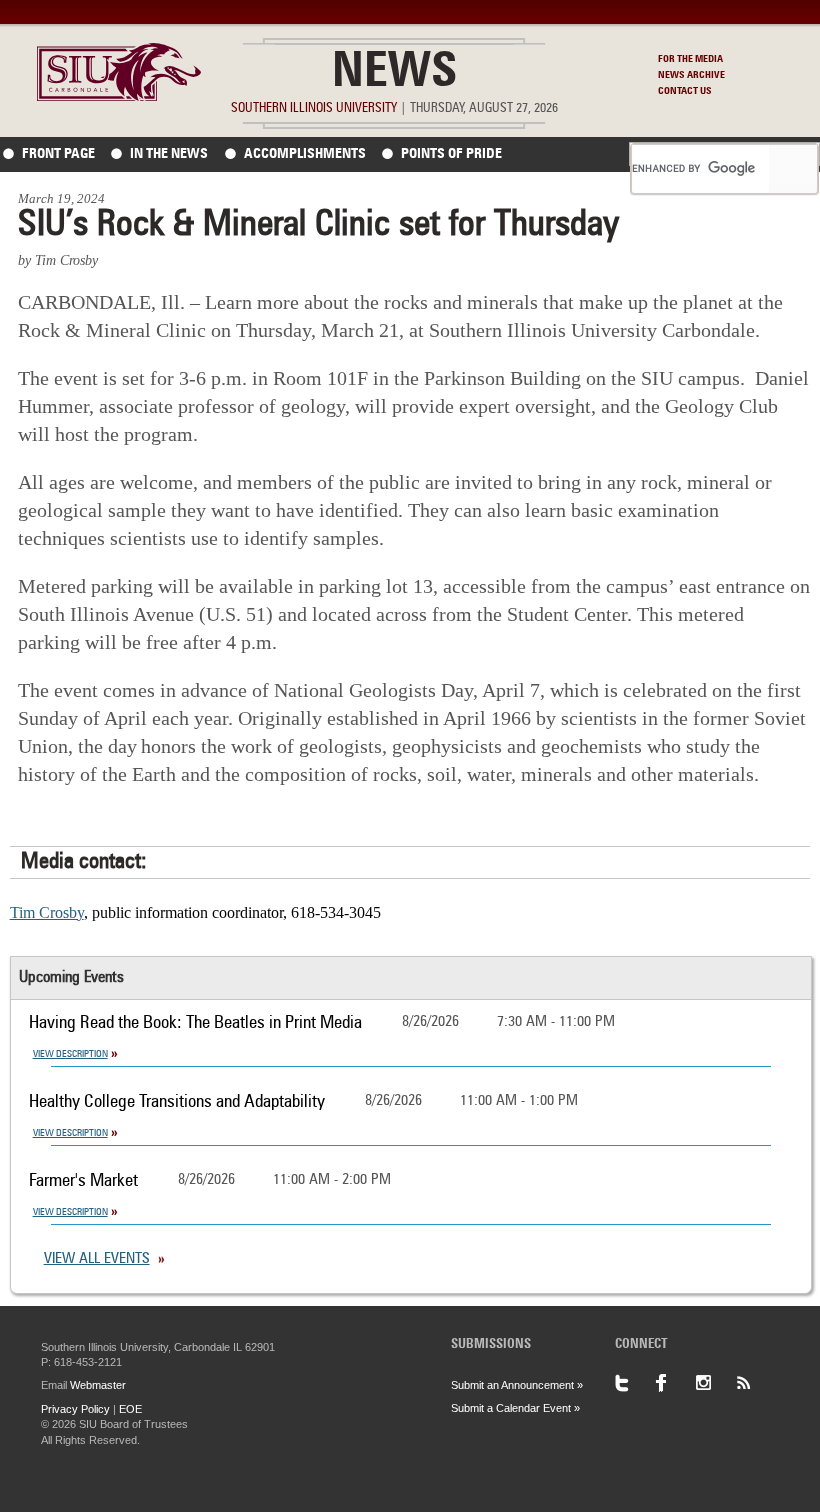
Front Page (58, 154)
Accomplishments (305, 154)
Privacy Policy (75, 1409)
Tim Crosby (47, 912)
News (394, 74)
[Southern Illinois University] (119, 95)
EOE (130, 1409)
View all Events (97, 1259)
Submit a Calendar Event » (515, 1408)
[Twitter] (635, 1383)
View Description (70, 1054)
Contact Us (685, 91)
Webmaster (98, 1385)
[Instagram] (715, 1383)
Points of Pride (451, 154)
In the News (169, 154)
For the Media (690, 59)
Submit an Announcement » (517, 1385)
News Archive (691, 75)
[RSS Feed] (755, 1383)
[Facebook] (675, 1383)
